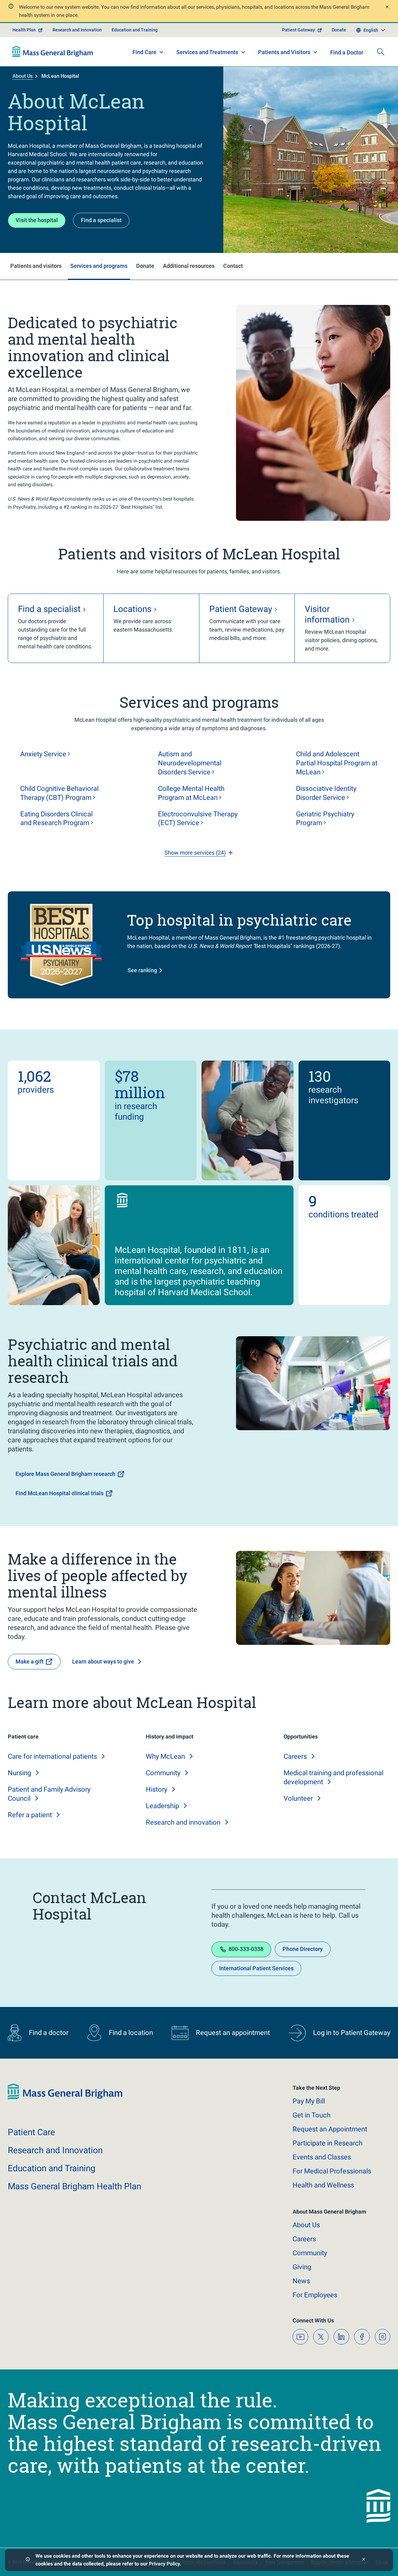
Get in (312, 2115)
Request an (330, 2129)
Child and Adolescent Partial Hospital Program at (337, 763)
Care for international (52, 1756)
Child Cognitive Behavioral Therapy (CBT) (59, 793)
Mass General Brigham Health (74, 2186)
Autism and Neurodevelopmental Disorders (190, 763)
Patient (31, 2132)
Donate (339, 30)
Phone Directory (303, 1949)
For (315, 2295)
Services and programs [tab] (99, 266)
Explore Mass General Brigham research (65, 1474)
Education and (52, 2168)
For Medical (332, 2171)
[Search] (381, 52)
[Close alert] (387, 8)
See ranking (142, 970)
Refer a (30, 1815)
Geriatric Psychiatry (325, 819)
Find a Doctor (347, 52)
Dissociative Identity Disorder (326, 793)
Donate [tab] (145, 266)
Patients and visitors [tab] (36, 266)
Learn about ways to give (103, 1661)
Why (165, 1756)
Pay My (309, 2101)
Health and (323, 2185)
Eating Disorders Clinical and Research (56, 819)
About (306, 2225)
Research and (183, 1822)
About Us (23, 76)
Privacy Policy (164, 2564)
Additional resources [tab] (189, 266)
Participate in (328, 2143)
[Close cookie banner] (364, 2560)
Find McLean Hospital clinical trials (60, 1493)
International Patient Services (256, 1968)
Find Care (144, 52)
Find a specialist (101, 220)
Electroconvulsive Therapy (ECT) (198, 819)
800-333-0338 (246, 1949)
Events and (322, 2157)
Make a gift (30, 1661)
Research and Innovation (77, 30)
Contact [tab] (233, 266)
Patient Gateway (298, 30)
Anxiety (43, 754)
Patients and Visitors (284, 52)
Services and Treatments (207, 52)
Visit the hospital (37, 220)
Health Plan (24, 30)
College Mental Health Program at (191, 793)
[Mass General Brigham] (53, 52)
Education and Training (135, 30)
